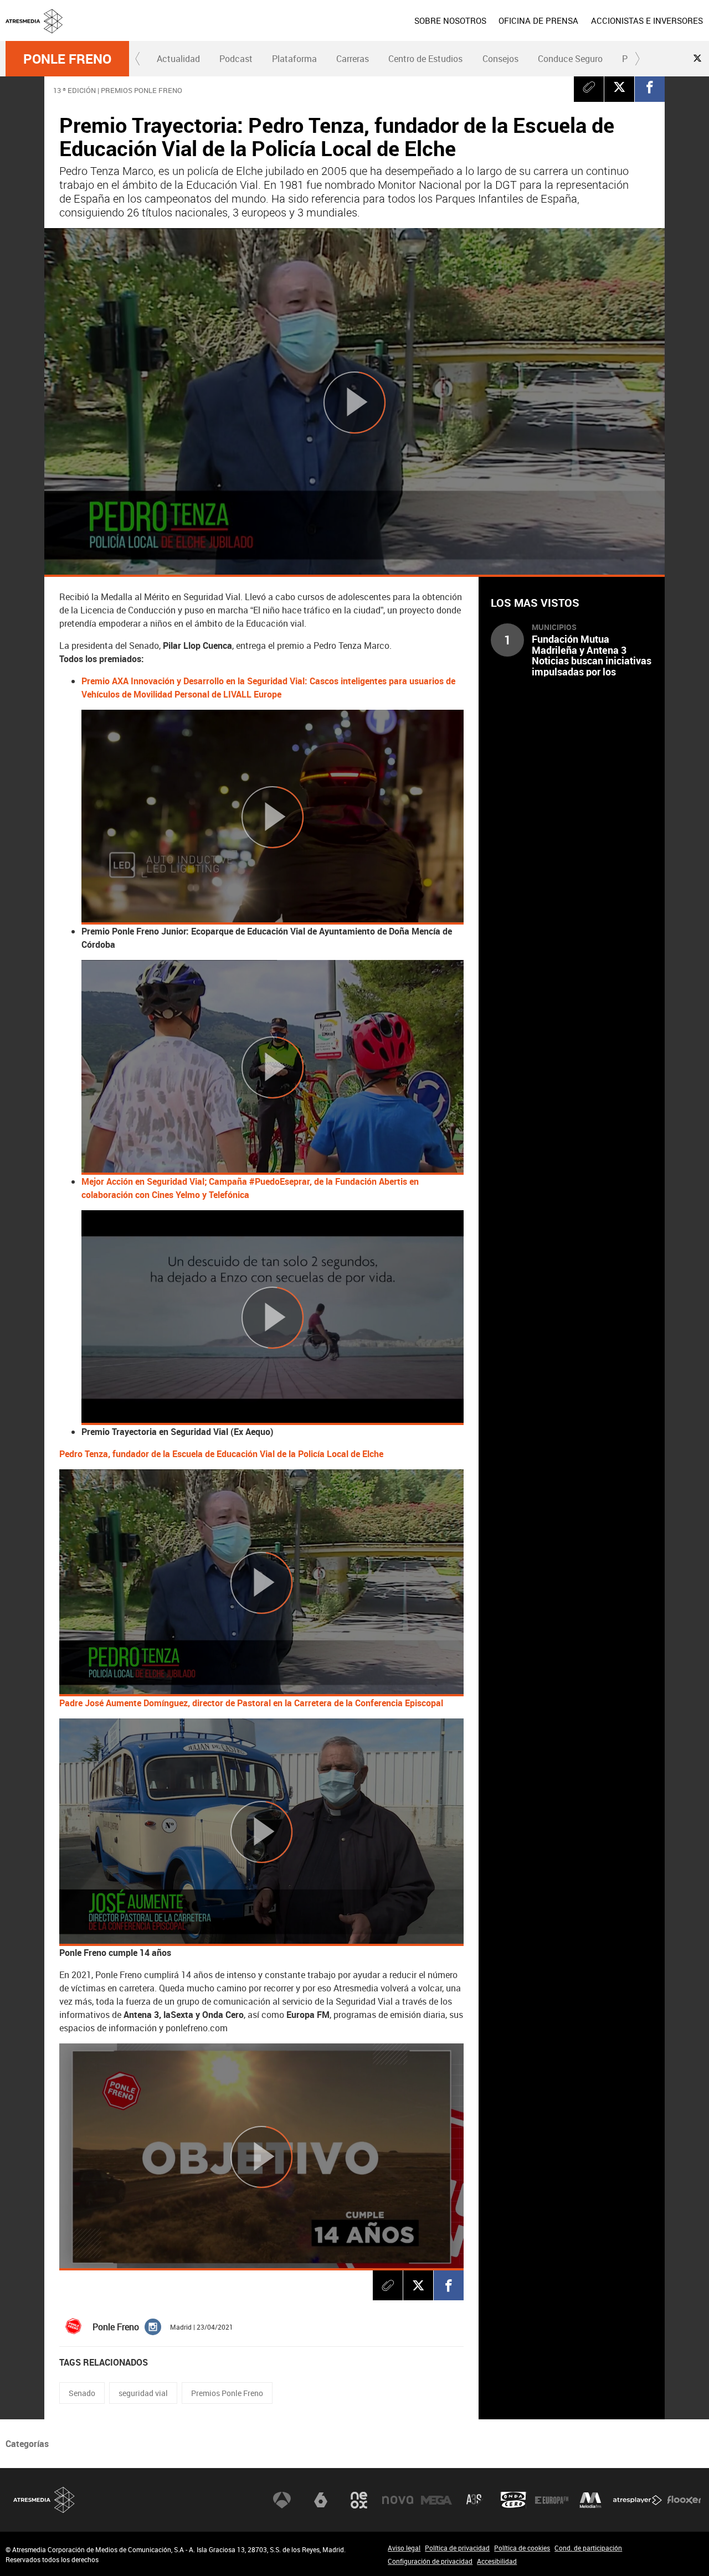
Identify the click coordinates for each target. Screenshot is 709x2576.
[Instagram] (153, 2326)
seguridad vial (143, 2393)
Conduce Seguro (570, 59)
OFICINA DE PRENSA (538, 20)
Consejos (500, 59)
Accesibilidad (497, 2561)
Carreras (353, 59)
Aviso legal (404, 2548)
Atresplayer (638, 2500)
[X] (619, 87)
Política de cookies (522, 2548)
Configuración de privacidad (430, 2561)
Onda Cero (513, 2500)
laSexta (321, 2500)
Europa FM (552, 2500)
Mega (436, 2500)
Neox (359, 2500)
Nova (398, 2500)
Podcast (236, 59)
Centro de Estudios (425, 59)
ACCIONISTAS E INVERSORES (647, 20)
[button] (138, 59)
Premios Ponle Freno (227, 2393)
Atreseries (475, 2500)
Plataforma (294, 59)
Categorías (27, 2444)
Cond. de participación (588, 2548)
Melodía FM (590, 2500)
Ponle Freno (67, 59)
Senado (82, 2393)
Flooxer (684, 2500)
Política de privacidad (457, 2548)
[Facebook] (650, 87)
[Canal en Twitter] (697, 58)
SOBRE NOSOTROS (450, 20)
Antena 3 (282, 2500)
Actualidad (178, 59)
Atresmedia (44, 2500)
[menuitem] (450, 20)
